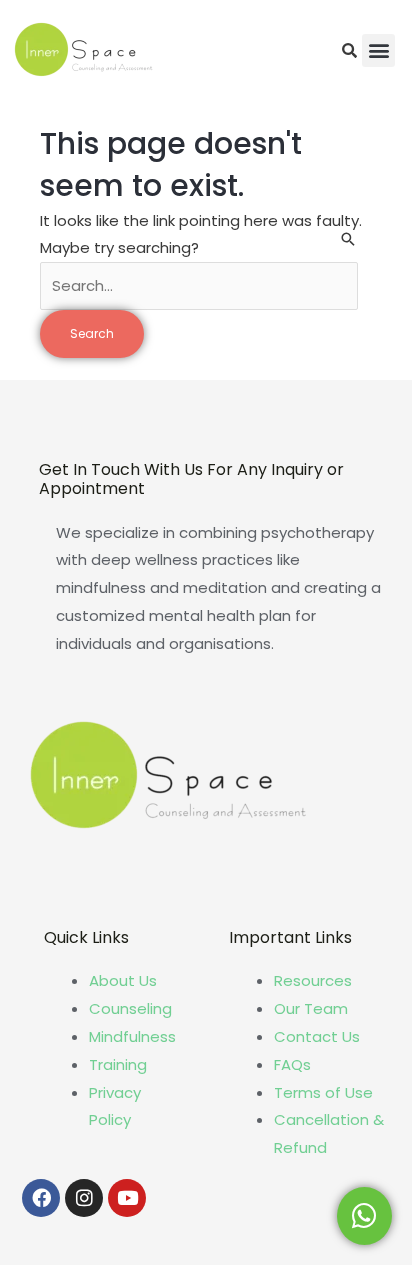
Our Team (311, 1008)
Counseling (130, 1008)
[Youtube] (127, 1198)
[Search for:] (199, 285)
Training (118, 1064)
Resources (313, 980)
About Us (123, 980)
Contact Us (317, 1036)
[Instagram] (84, 1198)
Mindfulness (132, 1036)
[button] (378, 50)
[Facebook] (41, 1198)
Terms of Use (323, 1092)
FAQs (292, 1064)
